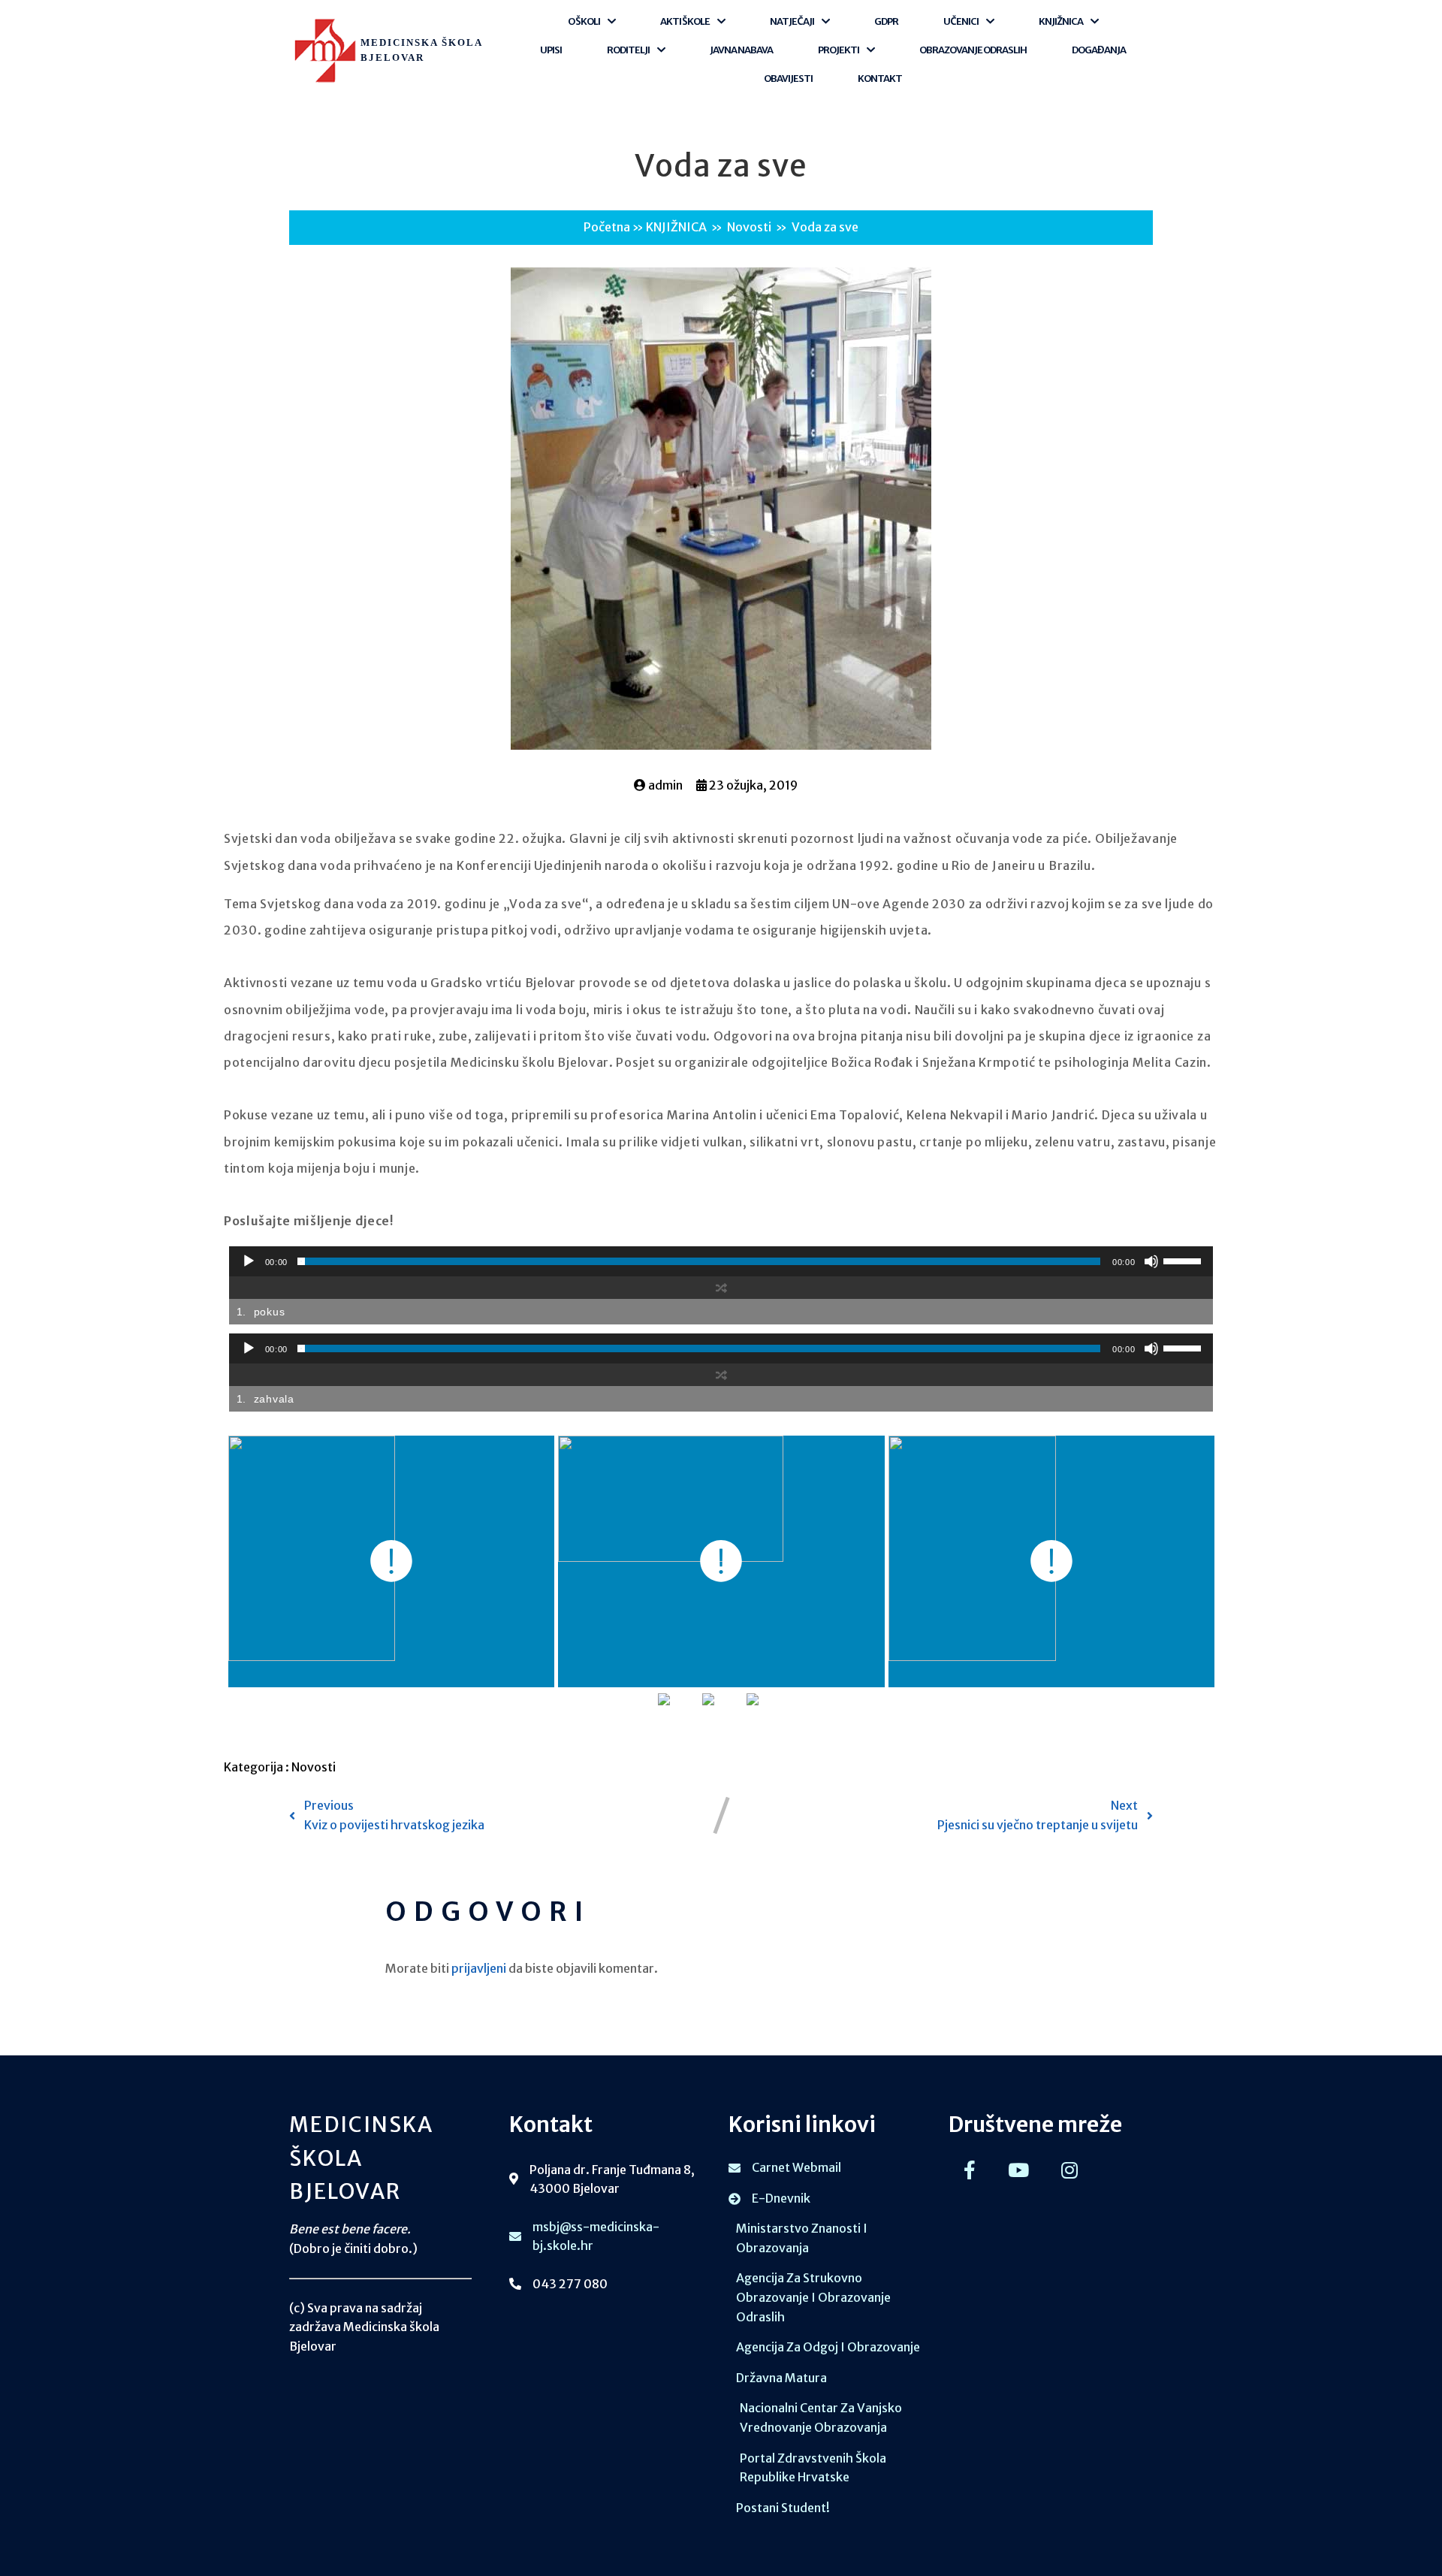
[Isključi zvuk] (1151, 1261)
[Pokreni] (249, 1261)
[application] (721, 1261)
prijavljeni (479, 1968)
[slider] (1184, 1260)
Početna (607, 227)
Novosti (749, 227)
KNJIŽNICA (676, 227)
